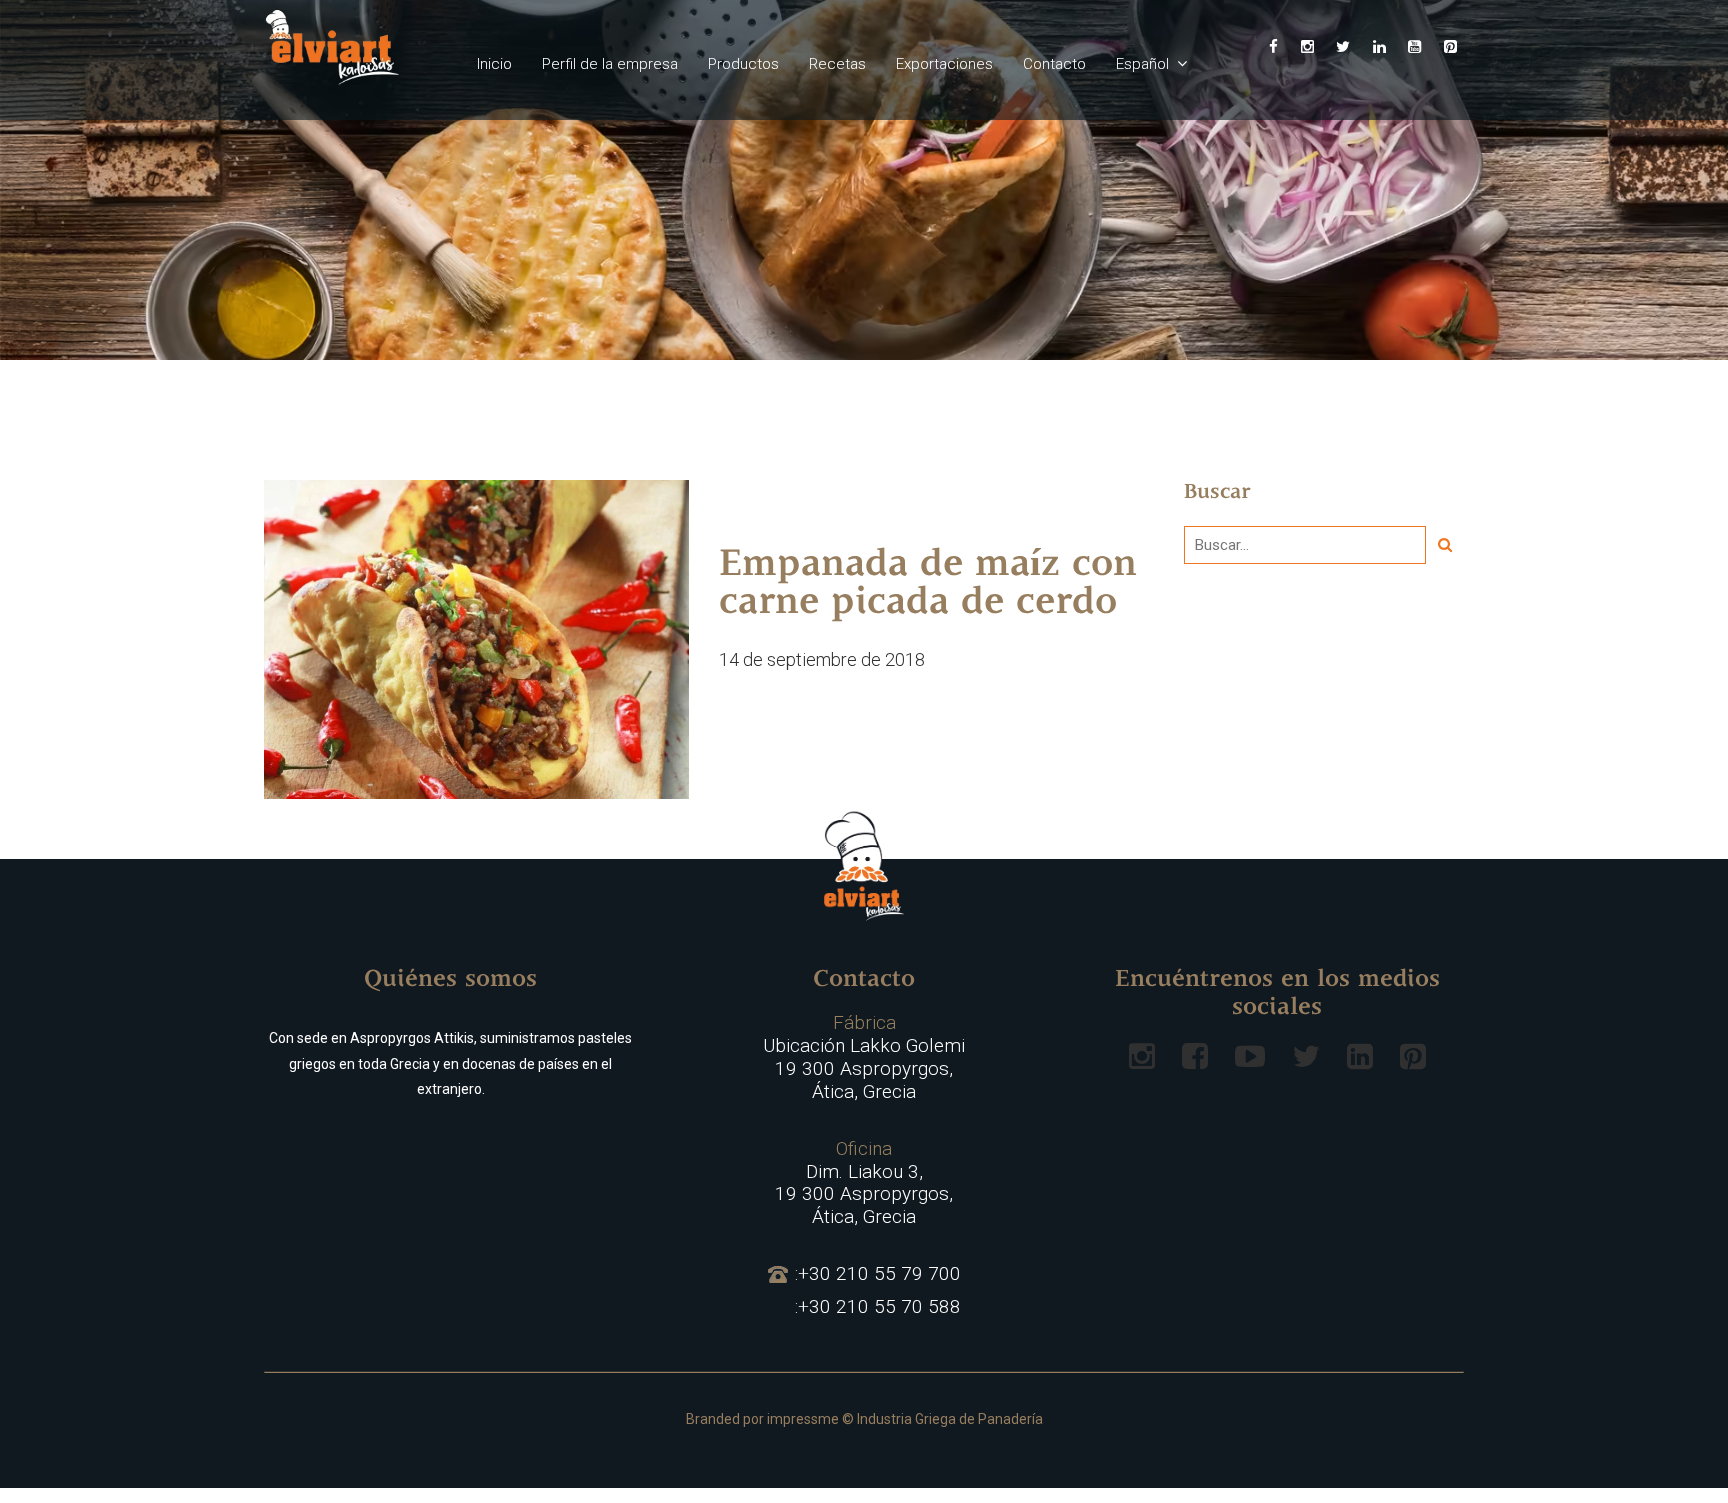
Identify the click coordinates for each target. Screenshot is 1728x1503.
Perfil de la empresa (610, 64)
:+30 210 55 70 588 (878, 1307)
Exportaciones (944, 64)
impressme (803, 1419)
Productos (743, 64)
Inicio (494, 64)
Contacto (1054, 64)
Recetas (837, 64)
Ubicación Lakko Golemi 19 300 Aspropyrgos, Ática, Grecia (864, 1057)
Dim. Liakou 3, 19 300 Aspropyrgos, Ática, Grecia (864, 1183)
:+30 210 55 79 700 (878, 1274)
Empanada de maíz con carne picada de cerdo (928, 585)
